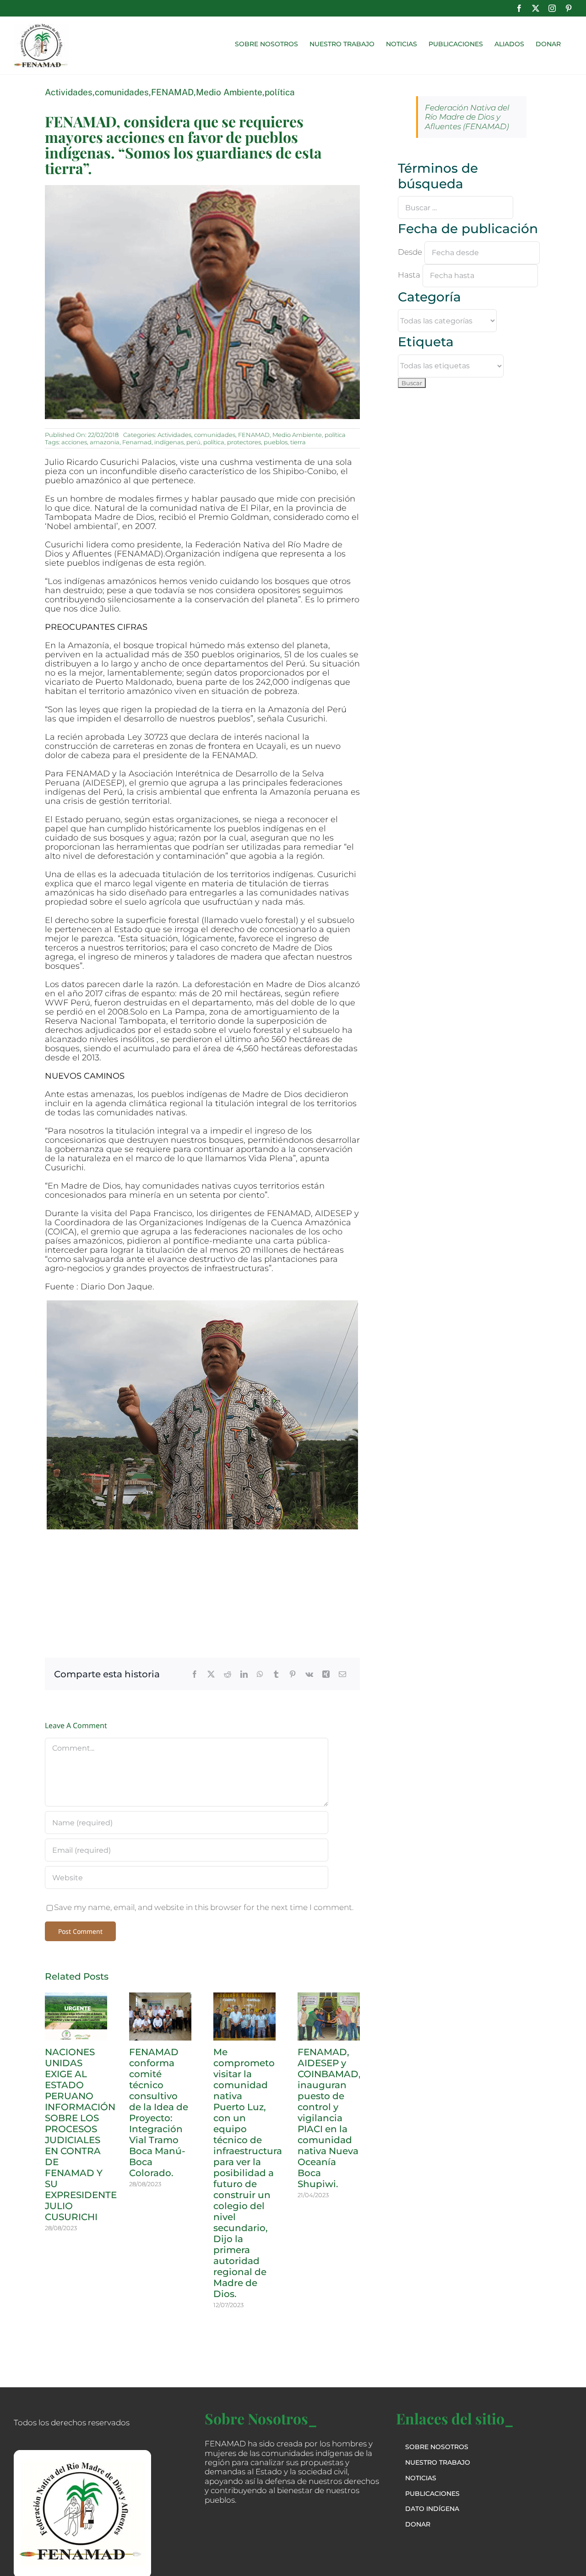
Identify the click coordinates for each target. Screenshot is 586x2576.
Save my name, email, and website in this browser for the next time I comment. (204, 1907)
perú (193, 442)
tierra (298, 442)
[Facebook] (195, 1674)
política (280, 92)
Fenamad (137, 442)
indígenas (169, 442)
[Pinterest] (293, 1674)
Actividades (69, 92)
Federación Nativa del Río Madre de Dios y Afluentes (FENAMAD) (467, 117)
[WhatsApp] (260, 1674)
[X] (211, 1674)
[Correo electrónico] (342, 1674)
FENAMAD (172, 92)
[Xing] (326, 1674)
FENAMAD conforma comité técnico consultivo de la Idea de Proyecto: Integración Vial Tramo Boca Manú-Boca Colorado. (159, 2112)
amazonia (105, 442)
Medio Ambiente (229, 92)
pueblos (276, 442)
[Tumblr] (276, 1674)
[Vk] (309, 1674)
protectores (244, 442)
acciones (74, 442)
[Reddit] (228, 1674)
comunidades (122, 92)
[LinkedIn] (244, 1674)
